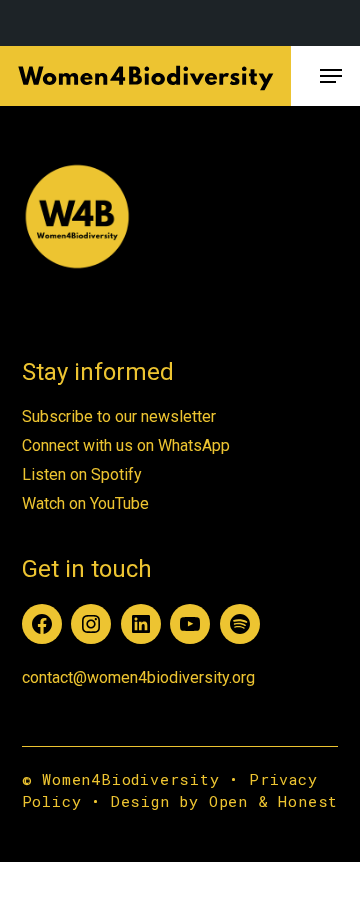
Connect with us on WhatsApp (126, 445)
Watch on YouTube (85, 503)
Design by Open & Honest (224, 801)
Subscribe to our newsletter (119, 416)
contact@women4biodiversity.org (138, 677)
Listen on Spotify (82, 474)
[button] (331, 76)
